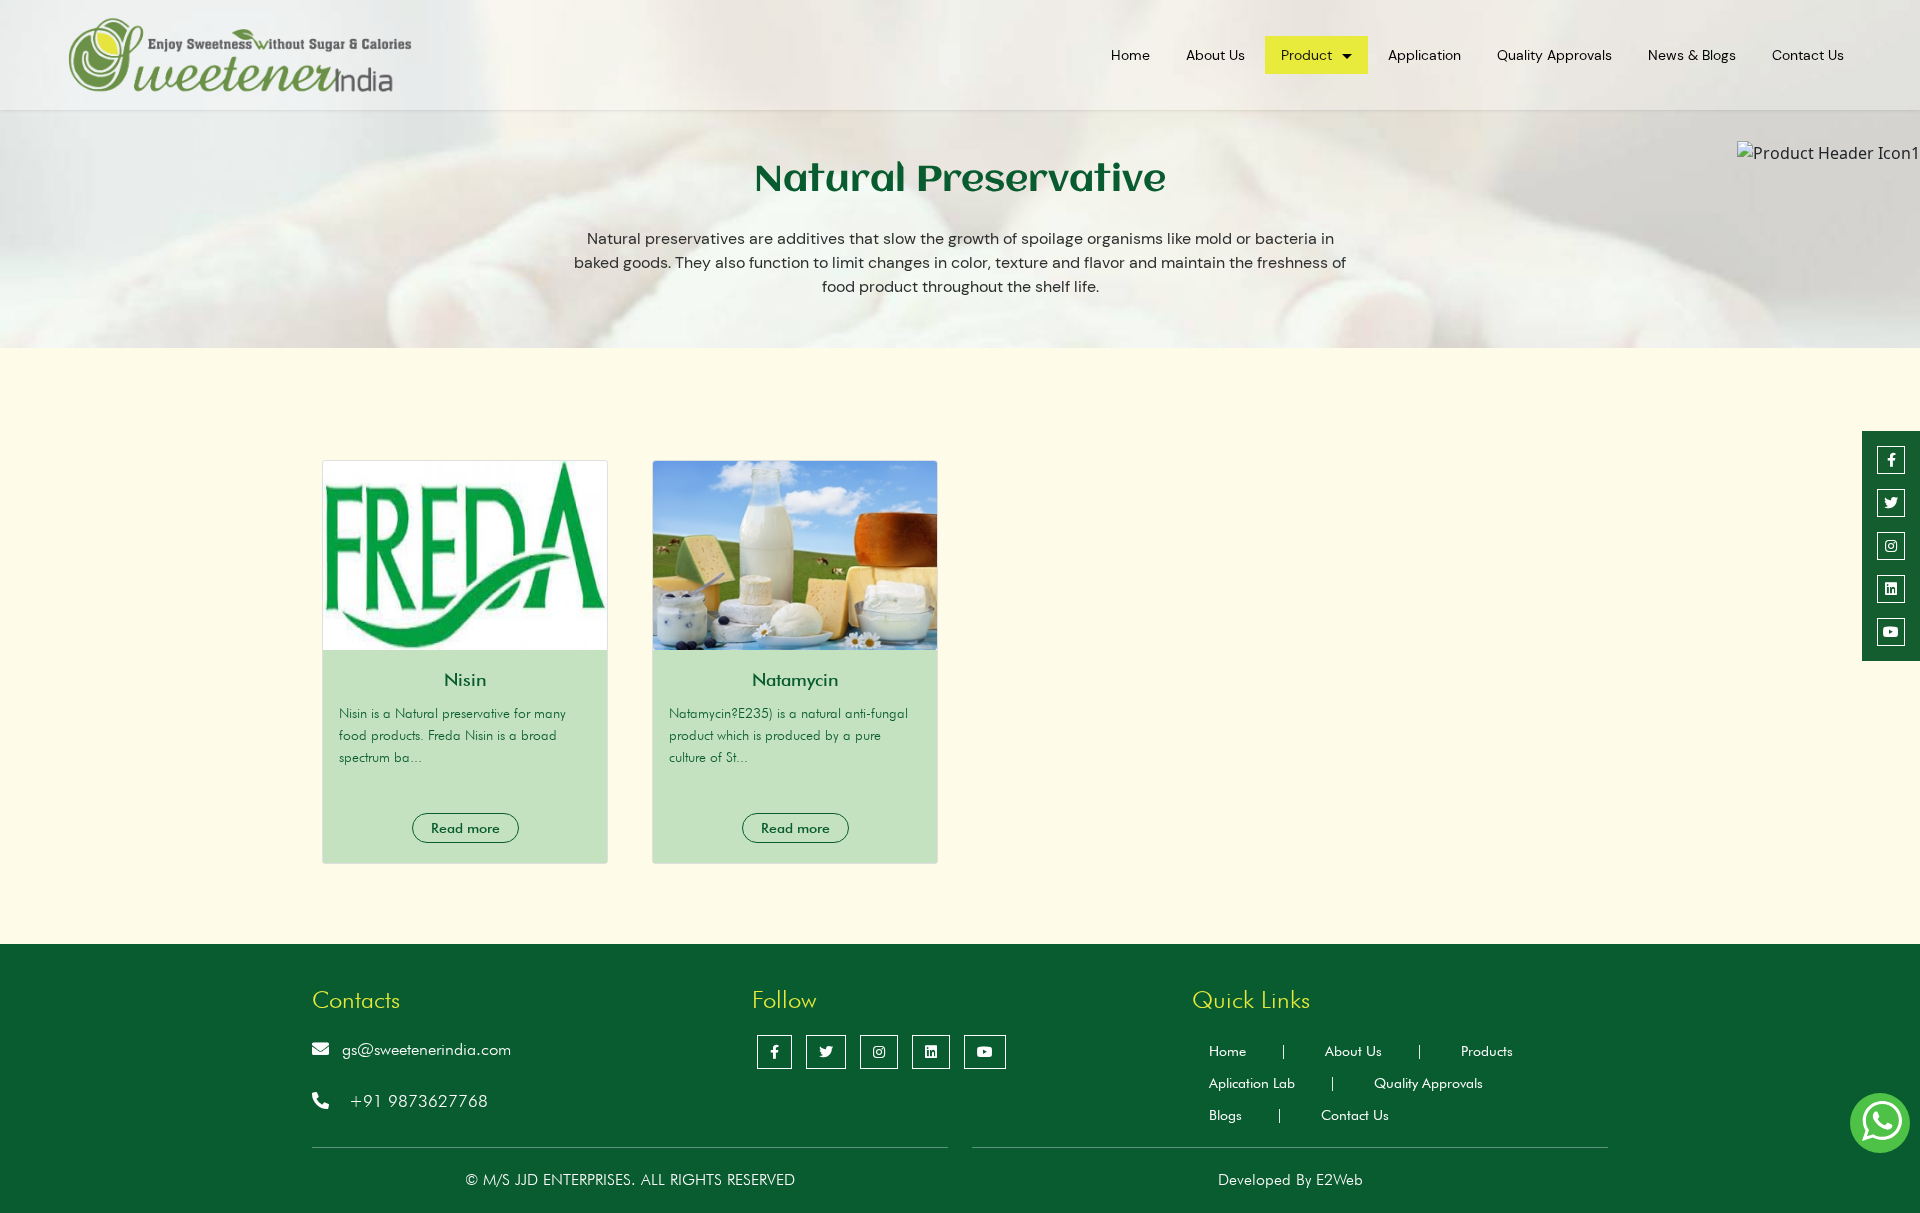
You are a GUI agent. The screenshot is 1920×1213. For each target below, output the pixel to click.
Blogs (1246, 1115)
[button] (1880, 1123)
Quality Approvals (1554, 55)
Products (1487, 1051)
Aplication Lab (1272, 1083)
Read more (465, 828)
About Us (1215, 55)
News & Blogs (1692, 55)
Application (1424, 55)
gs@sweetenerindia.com (426, 1049)
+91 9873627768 (418, 1101)
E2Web (1339, 1179)
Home (1130, 55)
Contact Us (1808, 55)
